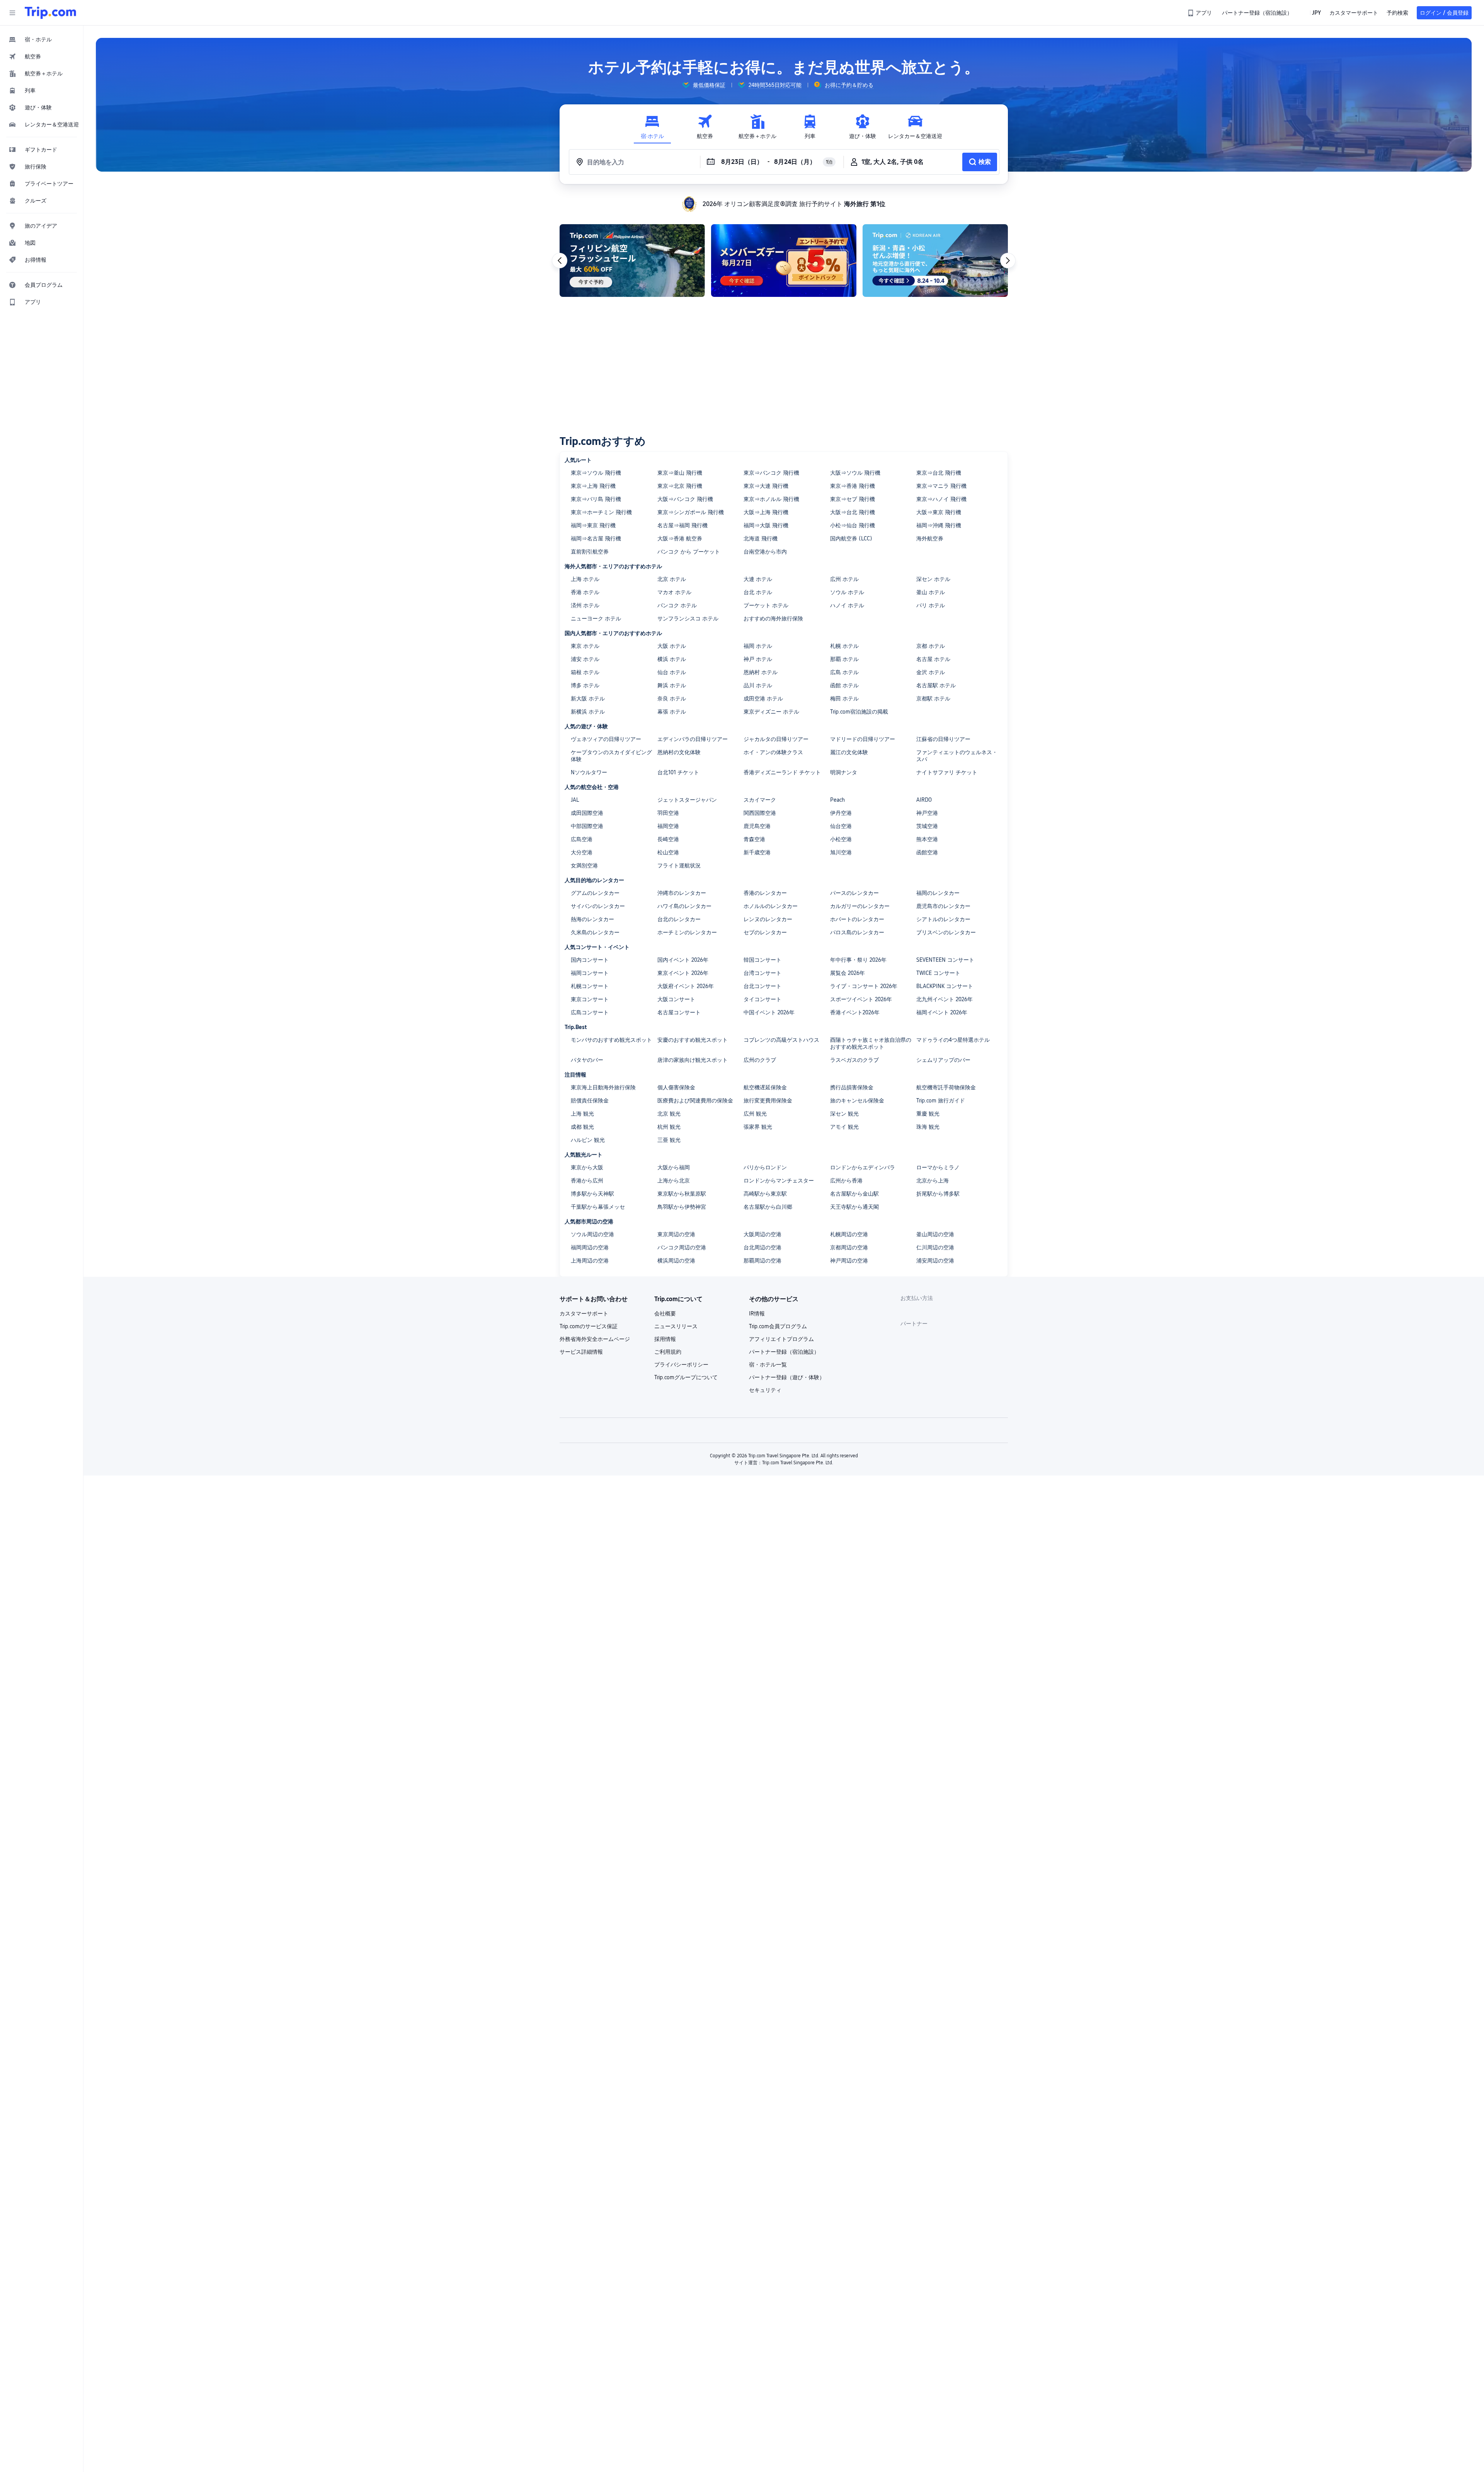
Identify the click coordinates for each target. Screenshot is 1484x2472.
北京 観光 (669, 1114)
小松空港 (841, 839)
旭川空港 (841, 852)
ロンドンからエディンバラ (863, 1167)
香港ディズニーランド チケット (782, 772)
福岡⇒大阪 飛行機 (766, 525)
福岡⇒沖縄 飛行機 (939, 525)
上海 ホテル (585, 579)
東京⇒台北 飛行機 (939, 473)
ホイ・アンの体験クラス (773, 752)
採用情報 (665, 1339)
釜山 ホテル (931, 592)
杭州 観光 (669, 1127)
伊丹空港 (841, 813)
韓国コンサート (762, 960)
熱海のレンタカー (592, 919)
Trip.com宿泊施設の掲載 (859, 712)
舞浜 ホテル (672, 685)
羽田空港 (668, 813)
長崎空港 (668, 839)
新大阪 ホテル (588, 698)
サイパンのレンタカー (598, 906)
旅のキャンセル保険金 (857, 1101)
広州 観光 (755, 1114)
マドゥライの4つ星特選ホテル (953, 1040)
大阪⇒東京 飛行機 (939, 512)
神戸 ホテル (758, 659)
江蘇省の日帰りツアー (943, 739)
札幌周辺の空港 (849, 1234)
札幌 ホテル (844, 646)
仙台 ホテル (672, 672)
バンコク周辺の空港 (682, 1247)
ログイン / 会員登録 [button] (1444, 13)
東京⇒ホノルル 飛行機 (771, 499)
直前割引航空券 (590, 552)
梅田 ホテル (844, 698)
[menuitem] (42, 39)
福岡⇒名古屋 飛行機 (596, 538)
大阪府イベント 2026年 (686, 986)
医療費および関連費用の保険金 (695, 1101)
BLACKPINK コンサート (945, 986)
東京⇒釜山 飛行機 (680, 473)
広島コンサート (590, 1012)
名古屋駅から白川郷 (768, 1207)
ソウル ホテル (847, 592)
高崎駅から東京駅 (765, 1194)
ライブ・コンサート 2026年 (864, 986)
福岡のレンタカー (938, 893)
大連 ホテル (758, 579)
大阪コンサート (676, 999)
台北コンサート (762, 986)
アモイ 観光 (844, 1127)
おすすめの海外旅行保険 (773, 618)
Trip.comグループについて (686, 1377)
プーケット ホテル (766, 605)
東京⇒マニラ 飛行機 (941, 486)
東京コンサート (590, 999)
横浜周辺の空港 (676, 1261)
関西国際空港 (760, 813)
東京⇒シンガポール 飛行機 (691, 512)
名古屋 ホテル (933, 659)
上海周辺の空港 (590, 1261)
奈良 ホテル (672, 698)
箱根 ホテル (585, 672)
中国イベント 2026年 (769, 1012)
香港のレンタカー (765, 893)
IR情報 (757, 1314)
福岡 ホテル (758, 646)
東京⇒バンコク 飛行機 (771, 473)
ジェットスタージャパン (687, 800)
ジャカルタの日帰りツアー (776, 739)
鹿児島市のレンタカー (943, 906)
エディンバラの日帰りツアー (693, 739)
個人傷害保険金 (676, 1087)
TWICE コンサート (938, 973)
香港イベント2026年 (855, 1012)
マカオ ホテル (674, 592)
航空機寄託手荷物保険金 (946, 1087)
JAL (575, 800)
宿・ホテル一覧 (768, 1365)
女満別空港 (584, 865)
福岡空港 (668, 826)
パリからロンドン (765, 1167)
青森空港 (754, 839)
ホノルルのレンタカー (771, 906)
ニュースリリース (676, 1326)
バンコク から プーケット (689, 552)
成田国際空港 (587, 813)
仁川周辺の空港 (935, 1247)
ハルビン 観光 (588, 1140)
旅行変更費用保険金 (768, 1101)
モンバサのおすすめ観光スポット (611, 1040)
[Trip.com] (50, 13)
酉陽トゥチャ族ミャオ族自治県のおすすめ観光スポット (871, 1043)
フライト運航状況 (679, 865)
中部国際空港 (587, 826)
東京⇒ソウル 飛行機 (596, 473)
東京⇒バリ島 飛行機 (596, 499)
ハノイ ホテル (847, 605)
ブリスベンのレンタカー (946, 932)
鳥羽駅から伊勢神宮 (682, 1207)
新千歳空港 (757, 852)
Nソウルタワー (589, 772)
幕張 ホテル (672, 712)
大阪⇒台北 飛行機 (853, 512)
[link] (1200, 13)
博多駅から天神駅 (592, 1194)
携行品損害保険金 (852, 1087)
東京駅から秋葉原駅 (682, 1194)
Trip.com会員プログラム (778, 1326)
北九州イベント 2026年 (945, 999)
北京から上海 (933, 1181)
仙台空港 (841, 826)
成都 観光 (582, 1127)
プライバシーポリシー (681, 1365)
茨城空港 (927, 826)
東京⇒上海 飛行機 (593, 486)
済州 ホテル (585, 605)
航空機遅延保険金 (765, 1087)
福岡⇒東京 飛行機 (593, 525)
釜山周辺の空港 (935, 1234)
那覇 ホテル (844, 659)
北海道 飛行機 (761, 538)
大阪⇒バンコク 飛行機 (685, 499)
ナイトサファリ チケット (947, 772)
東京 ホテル (585, 646)
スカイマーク (760, 800)
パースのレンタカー (854, 893)
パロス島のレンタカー (857, 932)
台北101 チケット (678, 772)
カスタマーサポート (584, 1314)
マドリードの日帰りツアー (863, 739)
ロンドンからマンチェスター (779, 1181)
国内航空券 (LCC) (851, 538)
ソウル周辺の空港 (592, 1234)
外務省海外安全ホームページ (595, 1339)
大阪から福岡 (674, 1167)
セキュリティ (765, 1390)
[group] (704, 85)
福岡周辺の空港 (590, 1247)
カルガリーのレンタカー (860, 906)
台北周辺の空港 (762, 1247)
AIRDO (924, 800)
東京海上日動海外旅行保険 (603, 1087)
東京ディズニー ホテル (771, 712)
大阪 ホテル (672, 646)
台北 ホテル (758, 592)
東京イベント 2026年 (683, 973)
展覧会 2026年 (848, 973)
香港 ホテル (585, 592)
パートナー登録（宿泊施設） (784, 1352)
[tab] (652, 127)
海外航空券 (930, 538)
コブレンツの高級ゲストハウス (781, 1040)
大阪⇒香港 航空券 (680, 538)
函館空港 (927, 852)
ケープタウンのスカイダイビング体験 (611, 756)
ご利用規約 (668, 1352)
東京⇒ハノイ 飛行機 (941, 499)
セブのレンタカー (765, 932)
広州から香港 (846, 1181)
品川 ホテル (758, 685)
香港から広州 (587, 1181)
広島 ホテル (844, 672)
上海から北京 (674, 1181)
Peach (837, 800)
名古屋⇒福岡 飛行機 (682, 525)
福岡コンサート (590, 973)
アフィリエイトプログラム (781, 1339)
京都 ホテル (931, 646)
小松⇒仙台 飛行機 (853, 525)
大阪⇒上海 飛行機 (766, 512)
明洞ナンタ (844, 772)
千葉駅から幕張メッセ (598, 1207)
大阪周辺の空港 (762, 1234)
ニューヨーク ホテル (596, 618)
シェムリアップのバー (943, 1060)
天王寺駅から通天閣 (854, 1207)
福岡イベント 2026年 (942, 1012)
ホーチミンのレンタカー (687, 932)
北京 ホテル (672, 579)
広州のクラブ (760, 1060)
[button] (12, 13)
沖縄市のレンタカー (682, 893)
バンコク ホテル (677, 605)
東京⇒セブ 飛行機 (853, 499)
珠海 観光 (928, 1127)
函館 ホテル (844, 685)
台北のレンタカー (679, 919)
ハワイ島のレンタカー (684, 906)
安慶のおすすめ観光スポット (693, 1040)
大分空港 (582, 852)
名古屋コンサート (679, 1012)
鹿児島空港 (757, 826)
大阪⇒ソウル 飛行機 (855, 473)
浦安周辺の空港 (935, 1261)
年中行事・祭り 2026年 (858, 960)
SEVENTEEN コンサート (945, 960)
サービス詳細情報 (581, 1352)
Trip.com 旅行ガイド (941, 1101)
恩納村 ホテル (761, 672)
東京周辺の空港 (676, 1234)
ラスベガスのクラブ (854, 1060)
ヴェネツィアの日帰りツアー (606, 739)
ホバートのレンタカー (857, 919)
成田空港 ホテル (763, 698)
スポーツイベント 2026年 (861, 999)
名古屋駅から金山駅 (854, 1194)
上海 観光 (582, 1114)
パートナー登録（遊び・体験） (787, 1377)
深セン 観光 (844, 1114)
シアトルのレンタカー (943, 919)
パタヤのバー (587, 1060)
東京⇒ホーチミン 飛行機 (601, 512)
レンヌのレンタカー (768, 919)
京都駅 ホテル (933, 698)
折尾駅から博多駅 (938, 1194)
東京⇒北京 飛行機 (680, 486)
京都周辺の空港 (849, 1247)
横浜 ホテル (672, 659)
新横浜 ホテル (588, 712)
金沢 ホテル (931, 672)
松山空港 (668, 852)
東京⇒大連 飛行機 (766, 486)
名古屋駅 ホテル (936, 685)
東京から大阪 (587, 1167)
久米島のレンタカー (595, 932)
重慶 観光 (928, 1114)
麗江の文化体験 (849, 752)
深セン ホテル (933, 579)
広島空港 (582, 839)
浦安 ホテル (585, 659)
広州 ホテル (844, 579)
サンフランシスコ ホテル (688, 618)
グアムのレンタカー (595, 893)
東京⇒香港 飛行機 (853, 486)
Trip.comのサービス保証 (589, 1326)
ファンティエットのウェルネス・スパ (957, 756)
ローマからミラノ (938, 1167)
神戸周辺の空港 (849, 1261)
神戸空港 (927, 813)
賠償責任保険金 (590, 1101)
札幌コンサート (590, 986)
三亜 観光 (669, 1140)
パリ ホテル (931, 605)
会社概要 (665, 1314)
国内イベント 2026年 (683, 960)
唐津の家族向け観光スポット (693, 1060)
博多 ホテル (585, 685)
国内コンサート (590, 960)
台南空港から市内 (765, 552)
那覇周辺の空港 (762, 1261)
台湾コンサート (762, 973)
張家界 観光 (758, 1127)
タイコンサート (762, 999)
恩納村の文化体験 (679, 752)
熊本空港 (927, 839)
